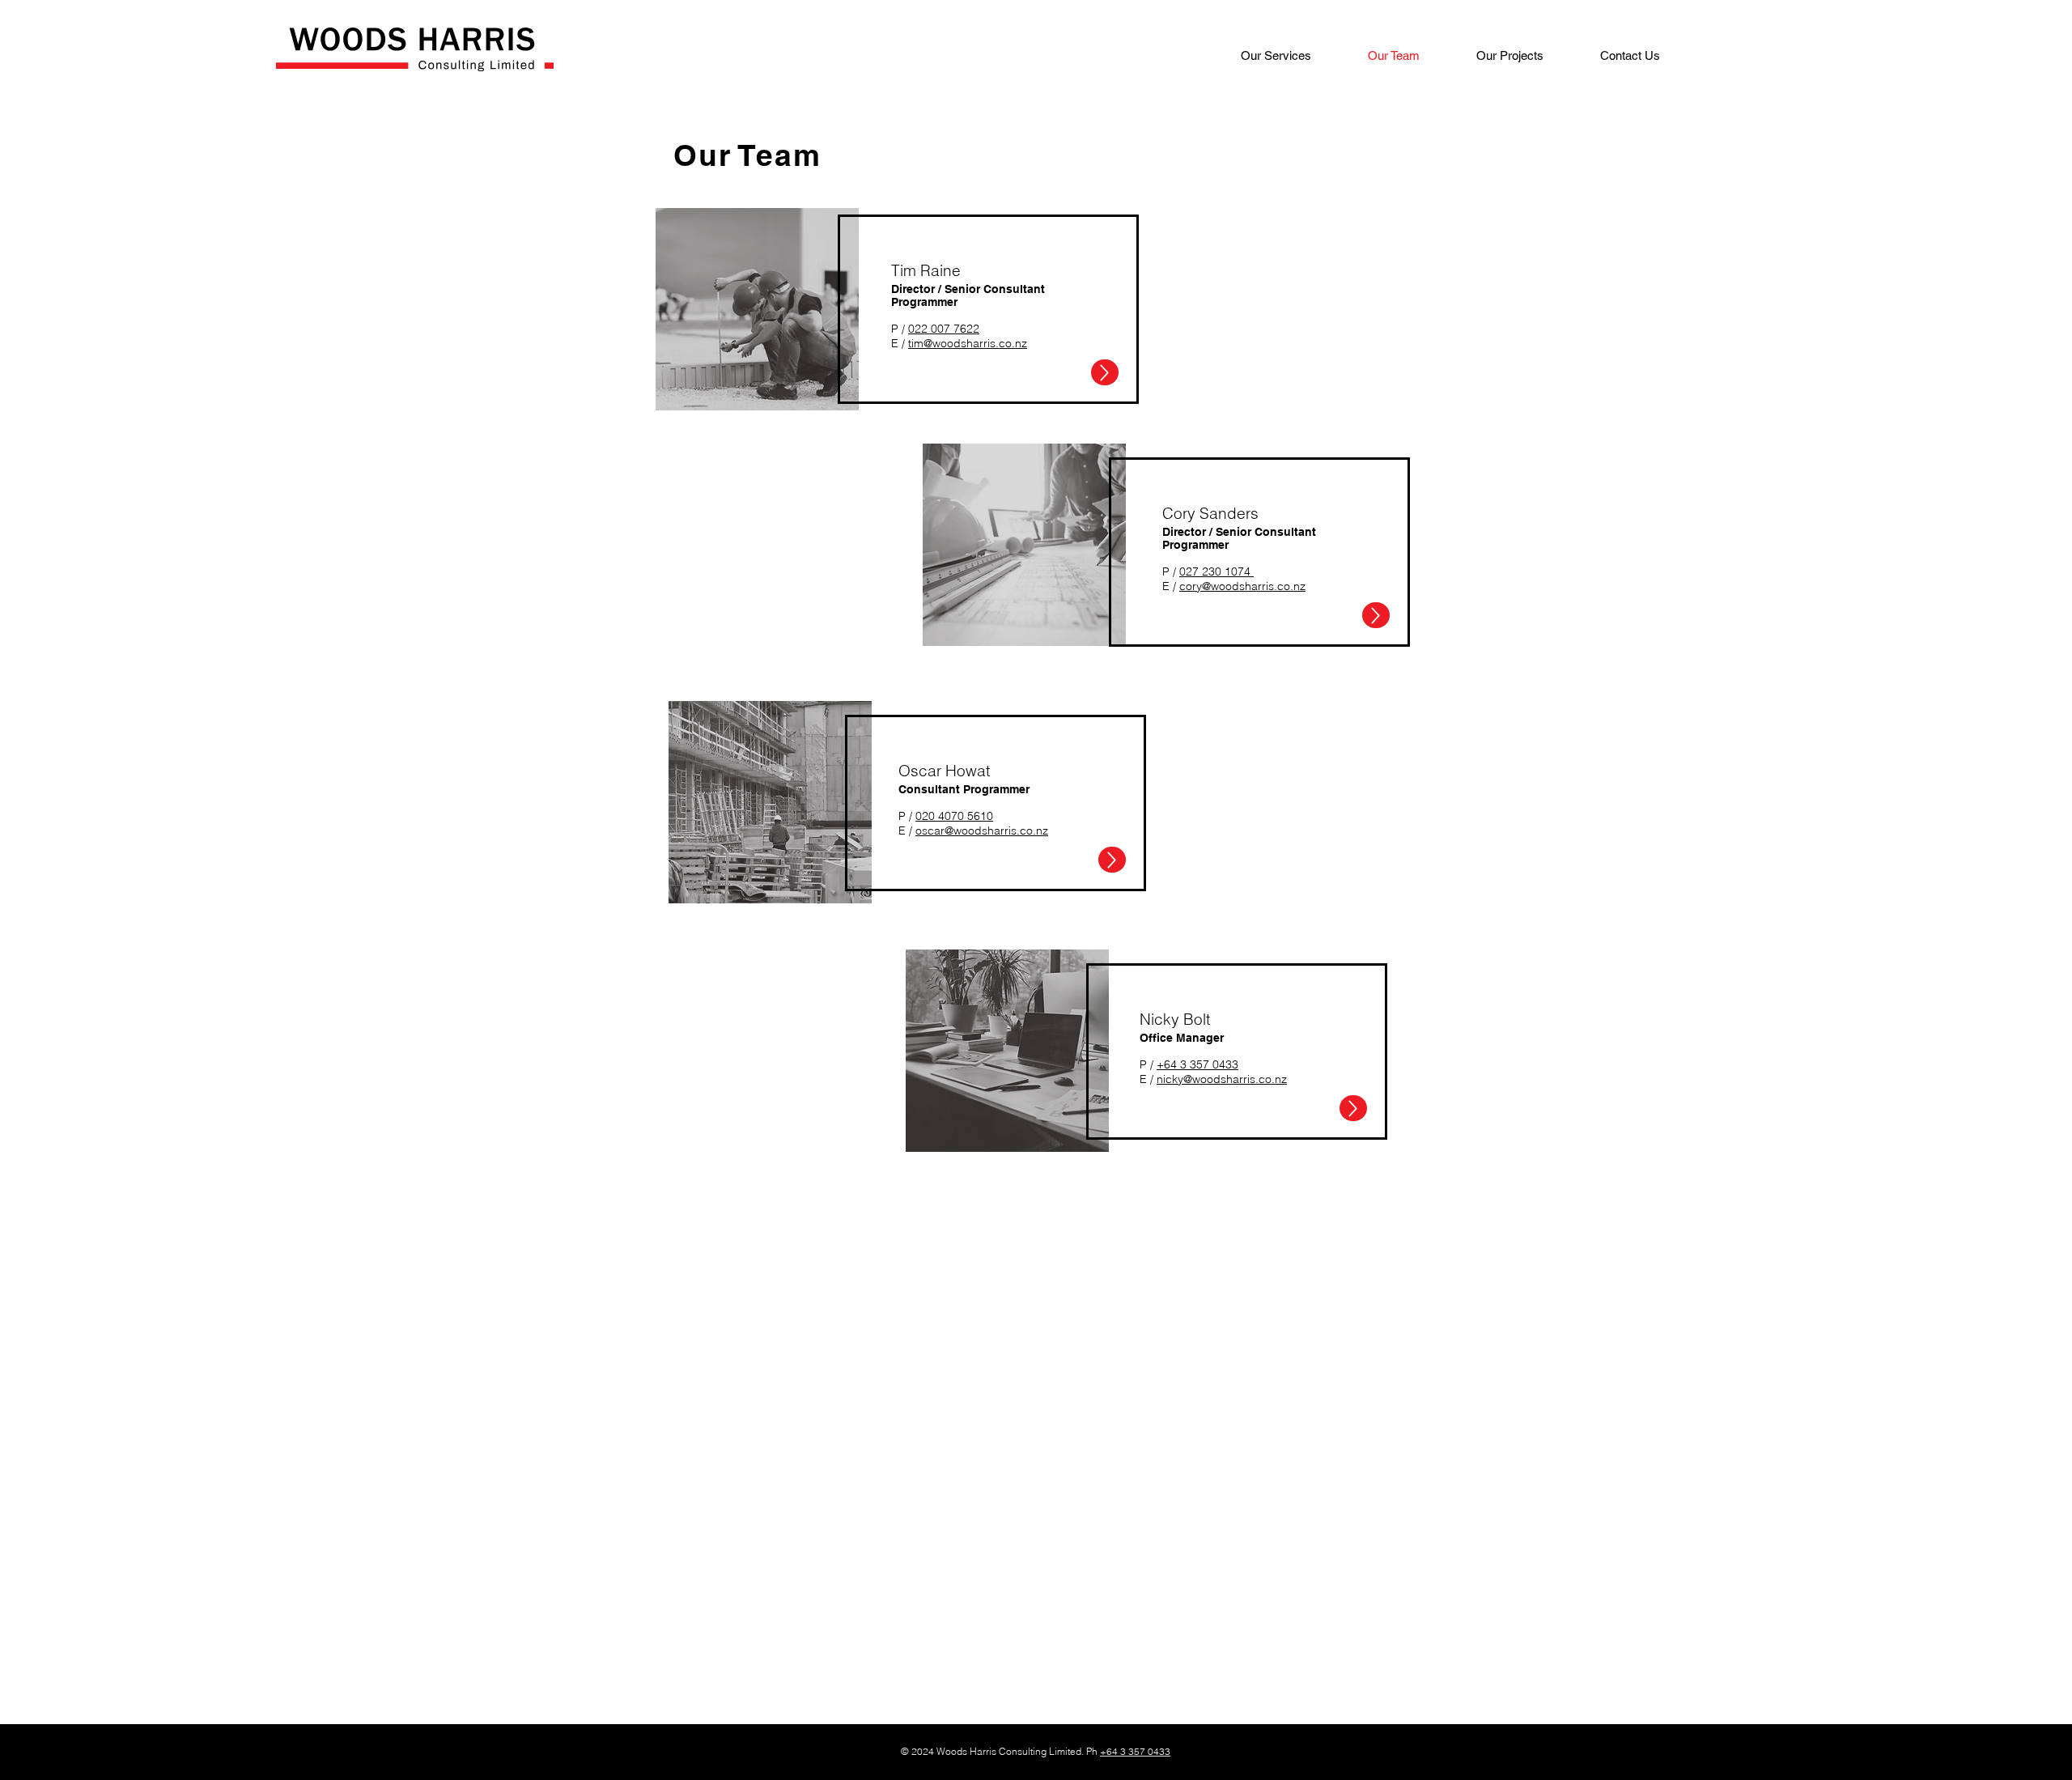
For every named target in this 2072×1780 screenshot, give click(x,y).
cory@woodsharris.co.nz (1242, 586)
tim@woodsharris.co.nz (968, 343)
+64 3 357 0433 (1197, 1064)
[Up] (1105, 372)
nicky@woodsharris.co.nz (1222, 1079)
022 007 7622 (944, 329)
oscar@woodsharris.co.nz (982, 831)
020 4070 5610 (954, 816)
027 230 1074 (1216, 571)
